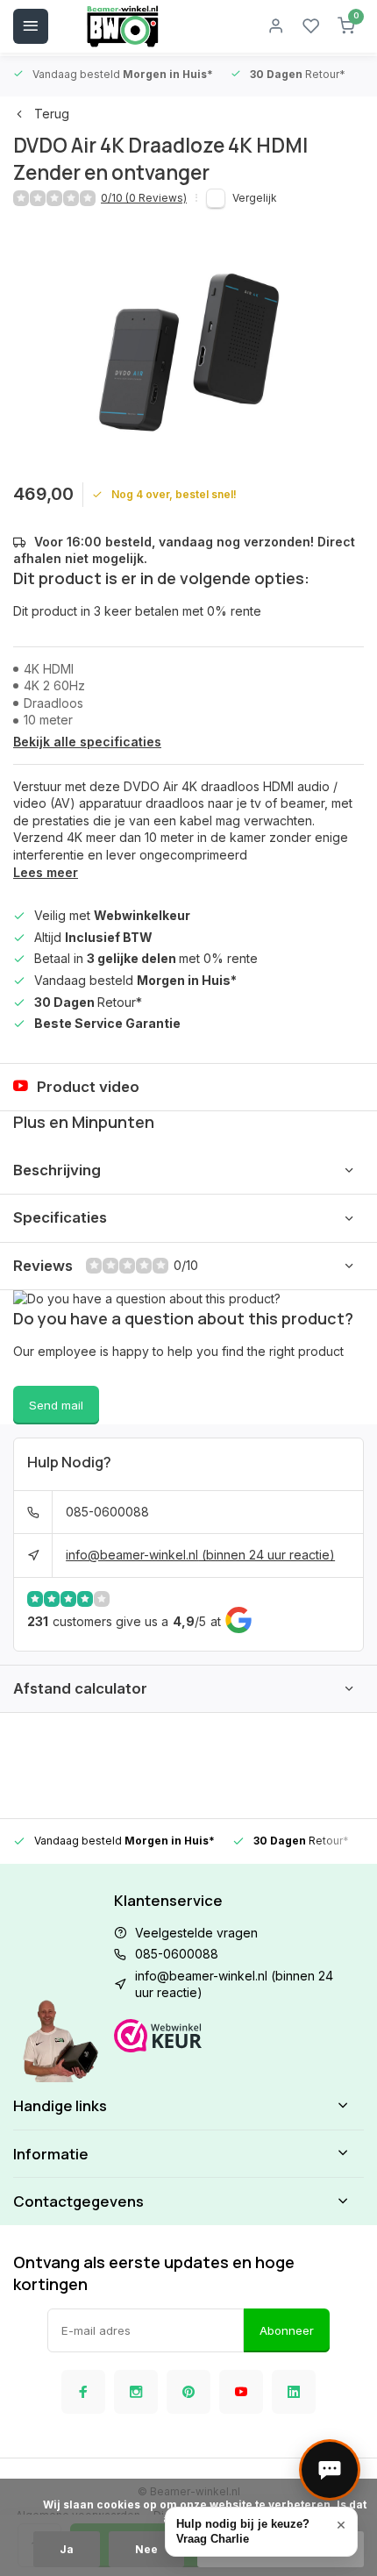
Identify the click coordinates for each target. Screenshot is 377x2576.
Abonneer (287, 2330)
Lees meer (46, 872)
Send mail (56, 1405)
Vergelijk (255, 198)
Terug (52, 114)
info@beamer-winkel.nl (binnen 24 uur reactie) (200, 1555)
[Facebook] (83, 2392)
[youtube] (241, 2392)
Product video (88, 1087)
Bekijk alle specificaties (87, 742)
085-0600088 (107, 1512)
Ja (67, 2549)
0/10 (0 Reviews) (144, 198)
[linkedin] (294, 2392)
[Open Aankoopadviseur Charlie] (330, 2470)
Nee (146, 2549)
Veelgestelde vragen (196, 1933)
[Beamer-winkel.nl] (123, 26)
